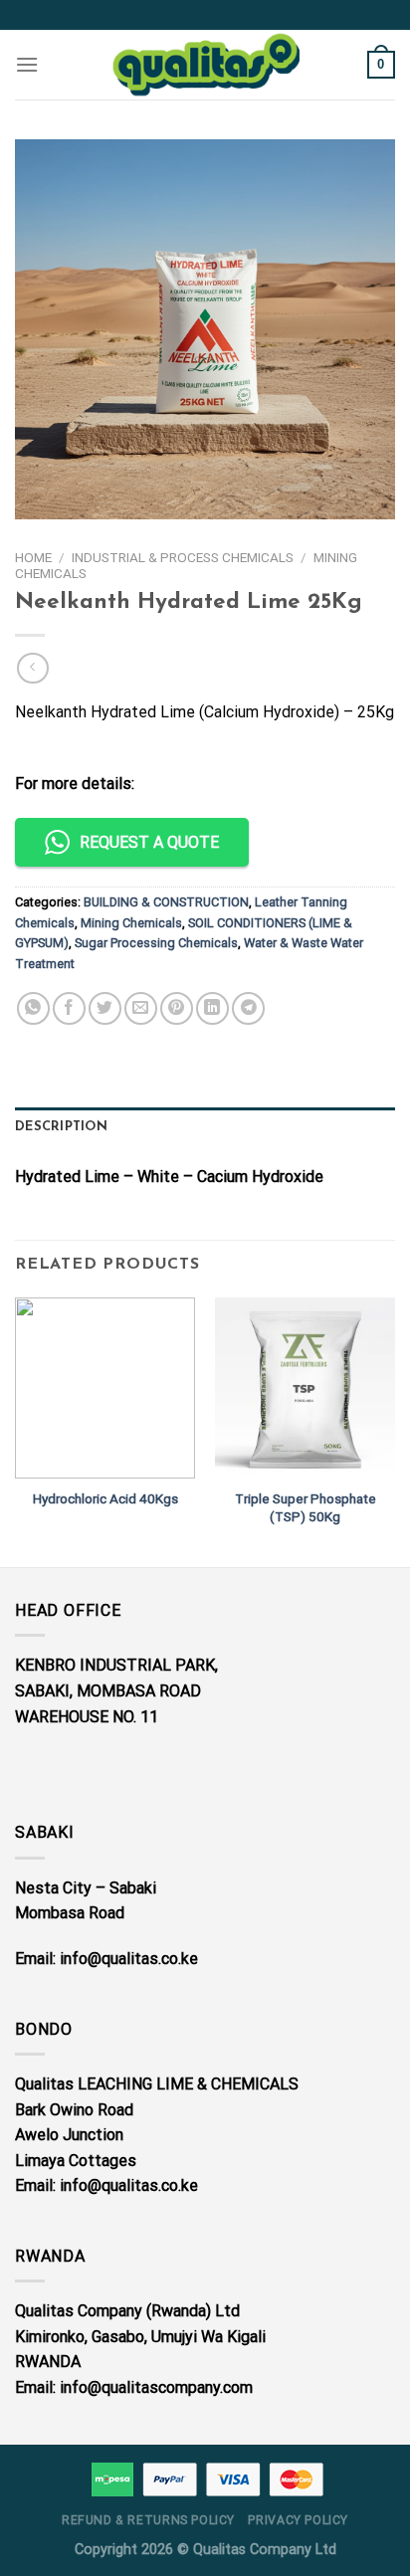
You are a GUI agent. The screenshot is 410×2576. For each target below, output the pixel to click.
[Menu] (27, 64)
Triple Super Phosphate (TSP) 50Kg (306, 1507)
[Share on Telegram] (248, 1008)
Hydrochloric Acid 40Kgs (105, 1498)
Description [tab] (61, 1127)
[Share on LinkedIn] (212, 1008)
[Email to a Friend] (141, 1008)
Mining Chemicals (131, 923)
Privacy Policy (298, 2520)
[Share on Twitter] (105, 1008)
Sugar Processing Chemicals (156, 943)
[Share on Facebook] (69, 1008)
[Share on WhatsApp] (33, 1008)
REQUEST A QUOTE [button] (149, 842)
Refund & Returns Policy (148, 2520)
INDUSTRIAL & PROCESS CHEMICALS (183, 557)
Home (33, 557)
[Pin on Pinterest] (177, 1008)
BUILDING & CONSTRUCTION (166, 902)
